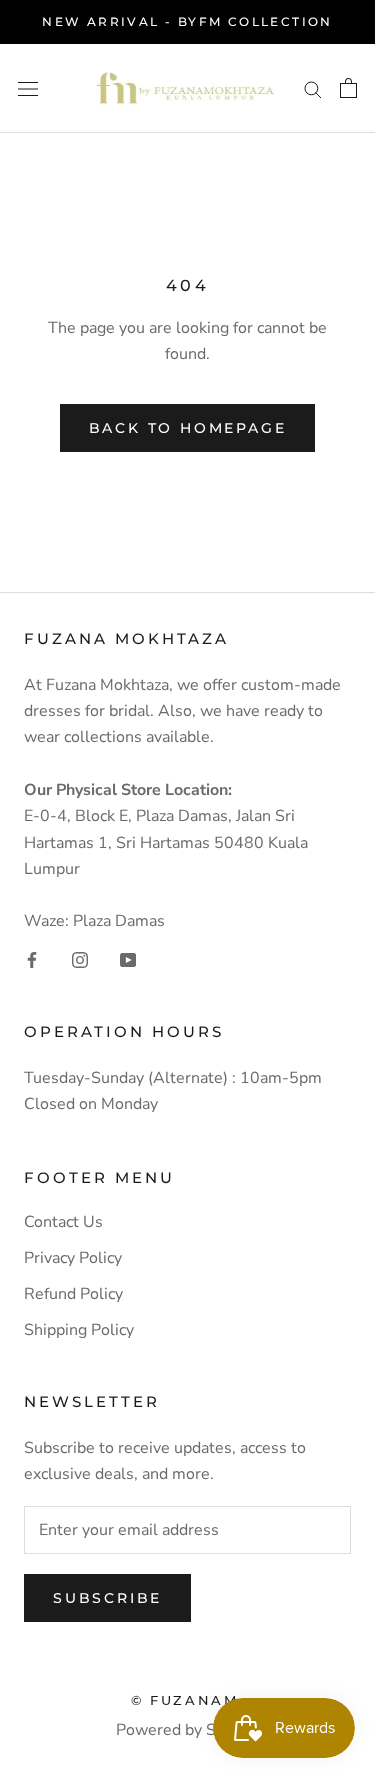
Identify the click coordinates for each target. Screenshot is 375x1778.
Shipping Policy (79, 1330)
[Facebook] (32, 959)
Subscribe (107, 1598)
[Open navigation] (28, 88)
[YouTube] (128, 959)
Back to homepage (188, 428)
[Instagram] (80, 959)
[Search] (313, 88)
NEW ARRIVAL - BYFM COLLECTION (187, 21)
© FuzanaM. (187, 1700)
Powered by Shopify (188, 1730)
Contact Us (63, 1222)
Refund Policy (73, 1294)
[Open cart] (348, 88)
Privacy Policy (73, 1258)
